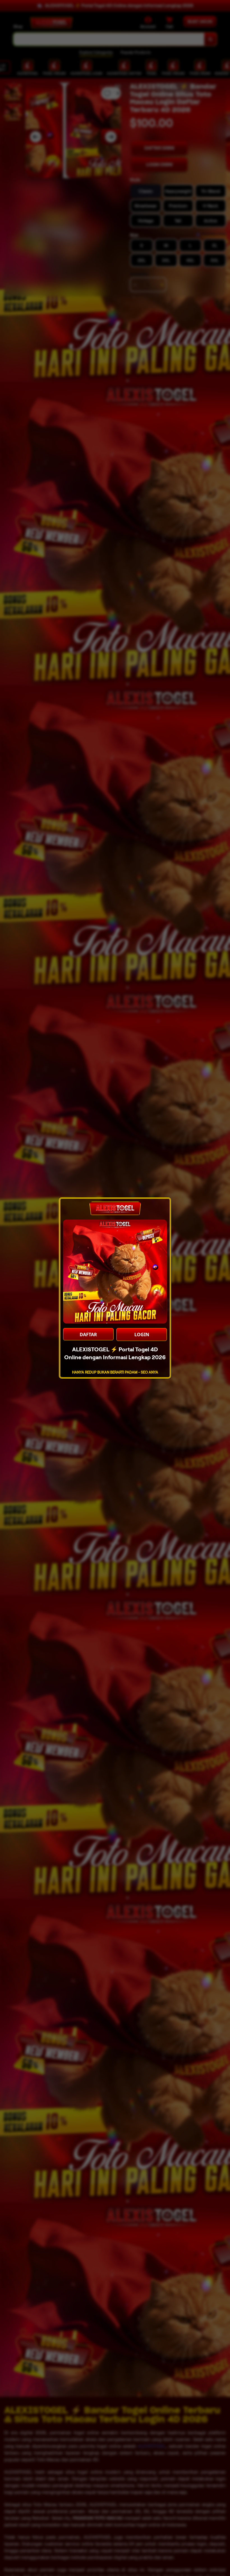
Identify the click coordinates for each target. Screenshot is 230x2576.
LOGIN (142, 1334)
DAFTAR (88, 1334)
